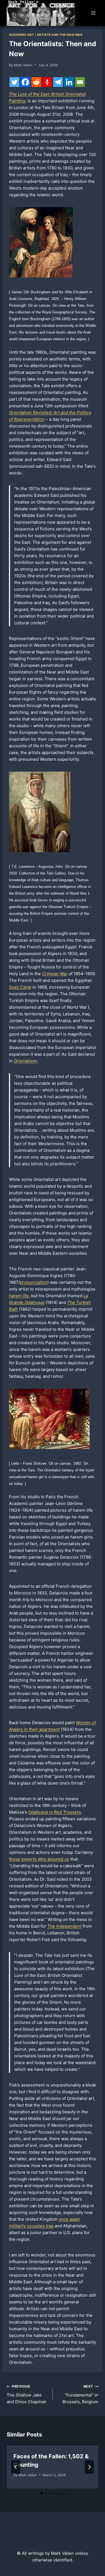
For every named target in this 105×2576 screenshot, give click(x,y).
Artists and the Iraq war (60, 35)
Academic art (21, 35)
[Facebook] (25, 82)
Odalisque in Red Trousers (55, 1812)
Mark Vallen (23, 65)
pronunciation (34, 1282)
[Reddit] (36, 82)
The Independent (64, 1926)
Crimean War (55, 974)
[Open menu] (93, 13)
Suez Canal (20, 987)
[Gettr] (47, 82)
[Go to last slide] (16, 2467)
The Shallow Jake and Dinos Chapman (27, 2394)
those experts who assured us (39, 1859)
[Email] (80, 82)
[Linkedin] (69, 82)
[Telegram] (58, 82)
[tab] (41, 2493)
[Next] (89, 2467)
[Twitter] (14, 82)
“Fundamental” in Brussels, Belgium (80, 2394)
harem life (19, 1296)
